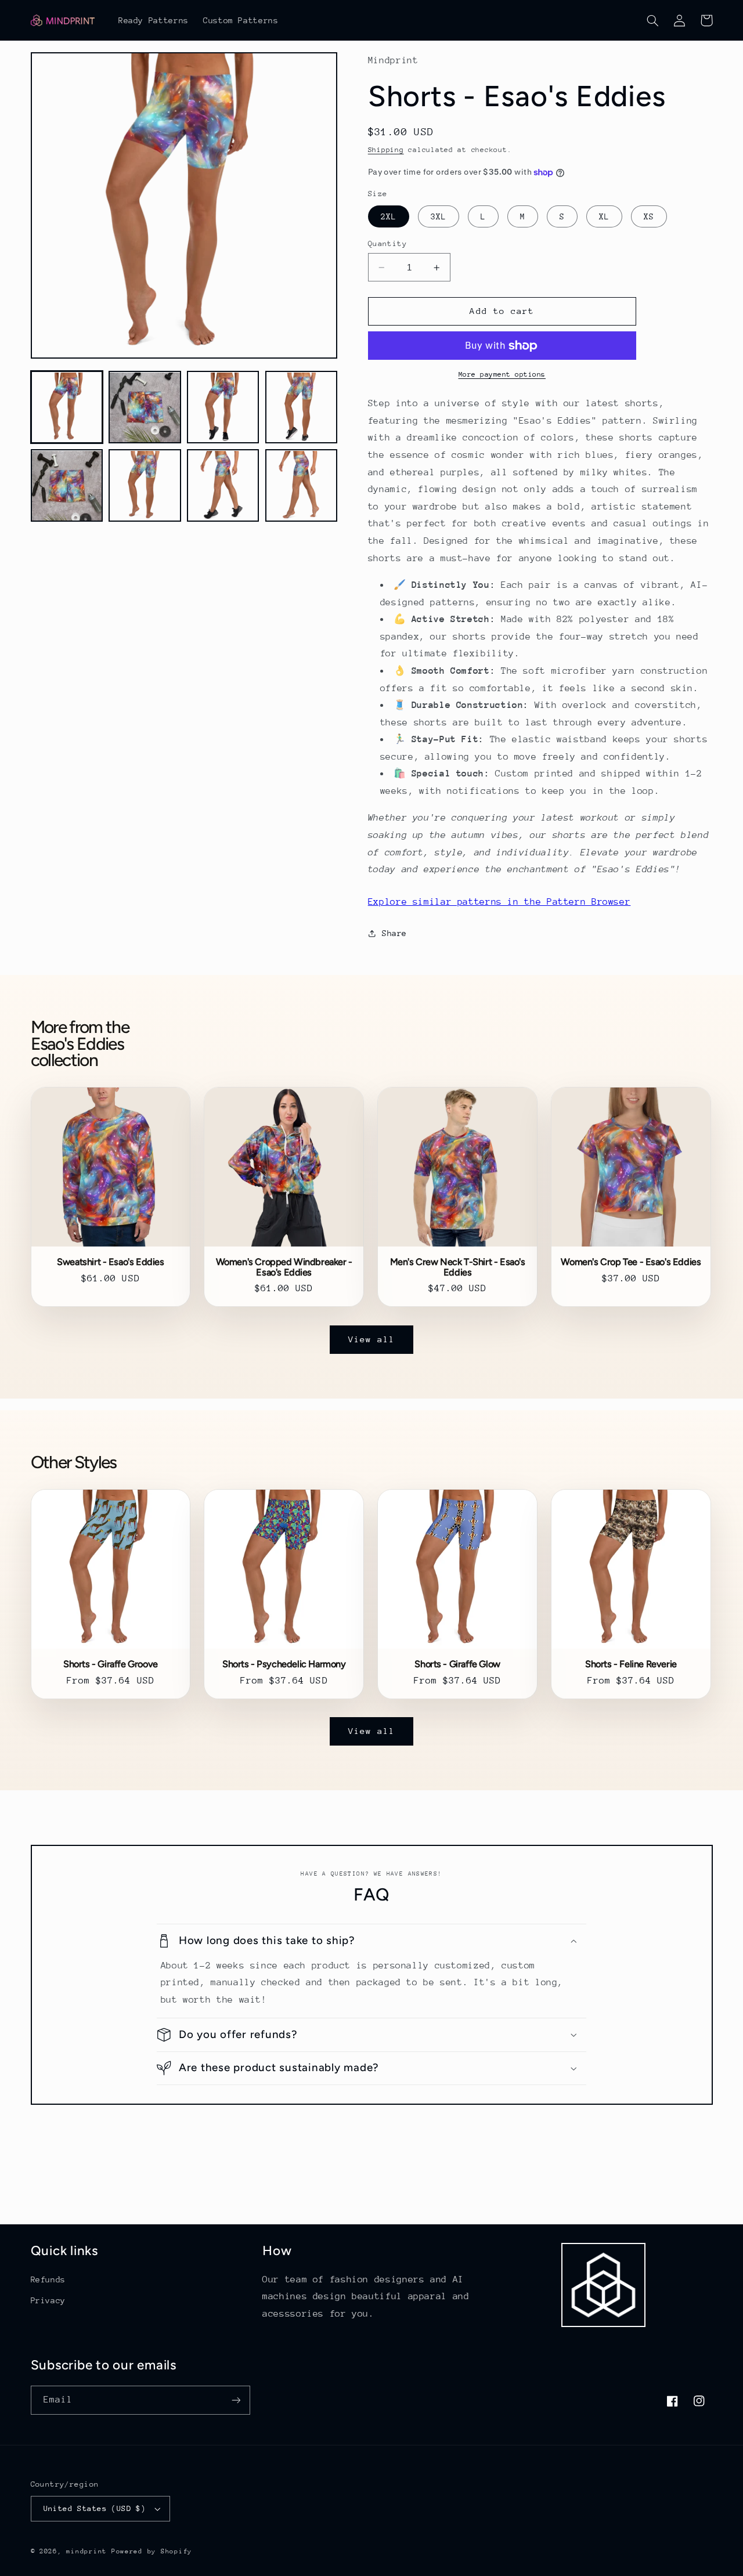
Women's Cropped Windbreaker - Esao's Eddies (284, 1267)
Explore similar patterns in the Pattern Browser (499, 902)
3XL (439, 216)
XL (604, 216)
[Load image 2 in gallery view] (145, 407)
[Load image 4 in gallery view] (301, 407)
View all (371, 1339)
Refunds (48, 2279)
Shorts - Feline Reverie (631, 1664)
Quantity (387, 243)
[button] (653, 20)
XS (649, 216)
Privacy (48, 2300)
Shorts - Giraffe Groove (111, 1664)
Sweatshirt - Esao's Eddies (110, 1262)
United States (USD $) (95, 2508)
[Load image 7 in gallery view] (223, 486)
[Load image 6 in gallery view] (145, 486)
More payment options (502, 375)
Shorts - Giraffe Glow (457, 1664)
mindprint (86, 2551)
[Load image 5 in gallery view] (67, 486)
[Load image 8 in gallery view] (301, 486)
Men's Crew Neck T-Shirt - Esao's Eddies (458, 1267)
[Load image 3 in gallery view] (223, 407)
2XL (389, 216)
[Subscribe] (236, 2400)
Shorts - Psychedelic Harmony (284, 1664)
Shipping (386, 150)
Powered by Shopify (152, 2551)
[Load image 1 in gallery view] (67, 407)
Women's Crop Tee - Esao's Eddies (631, 1262)
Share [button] (394, 933)
